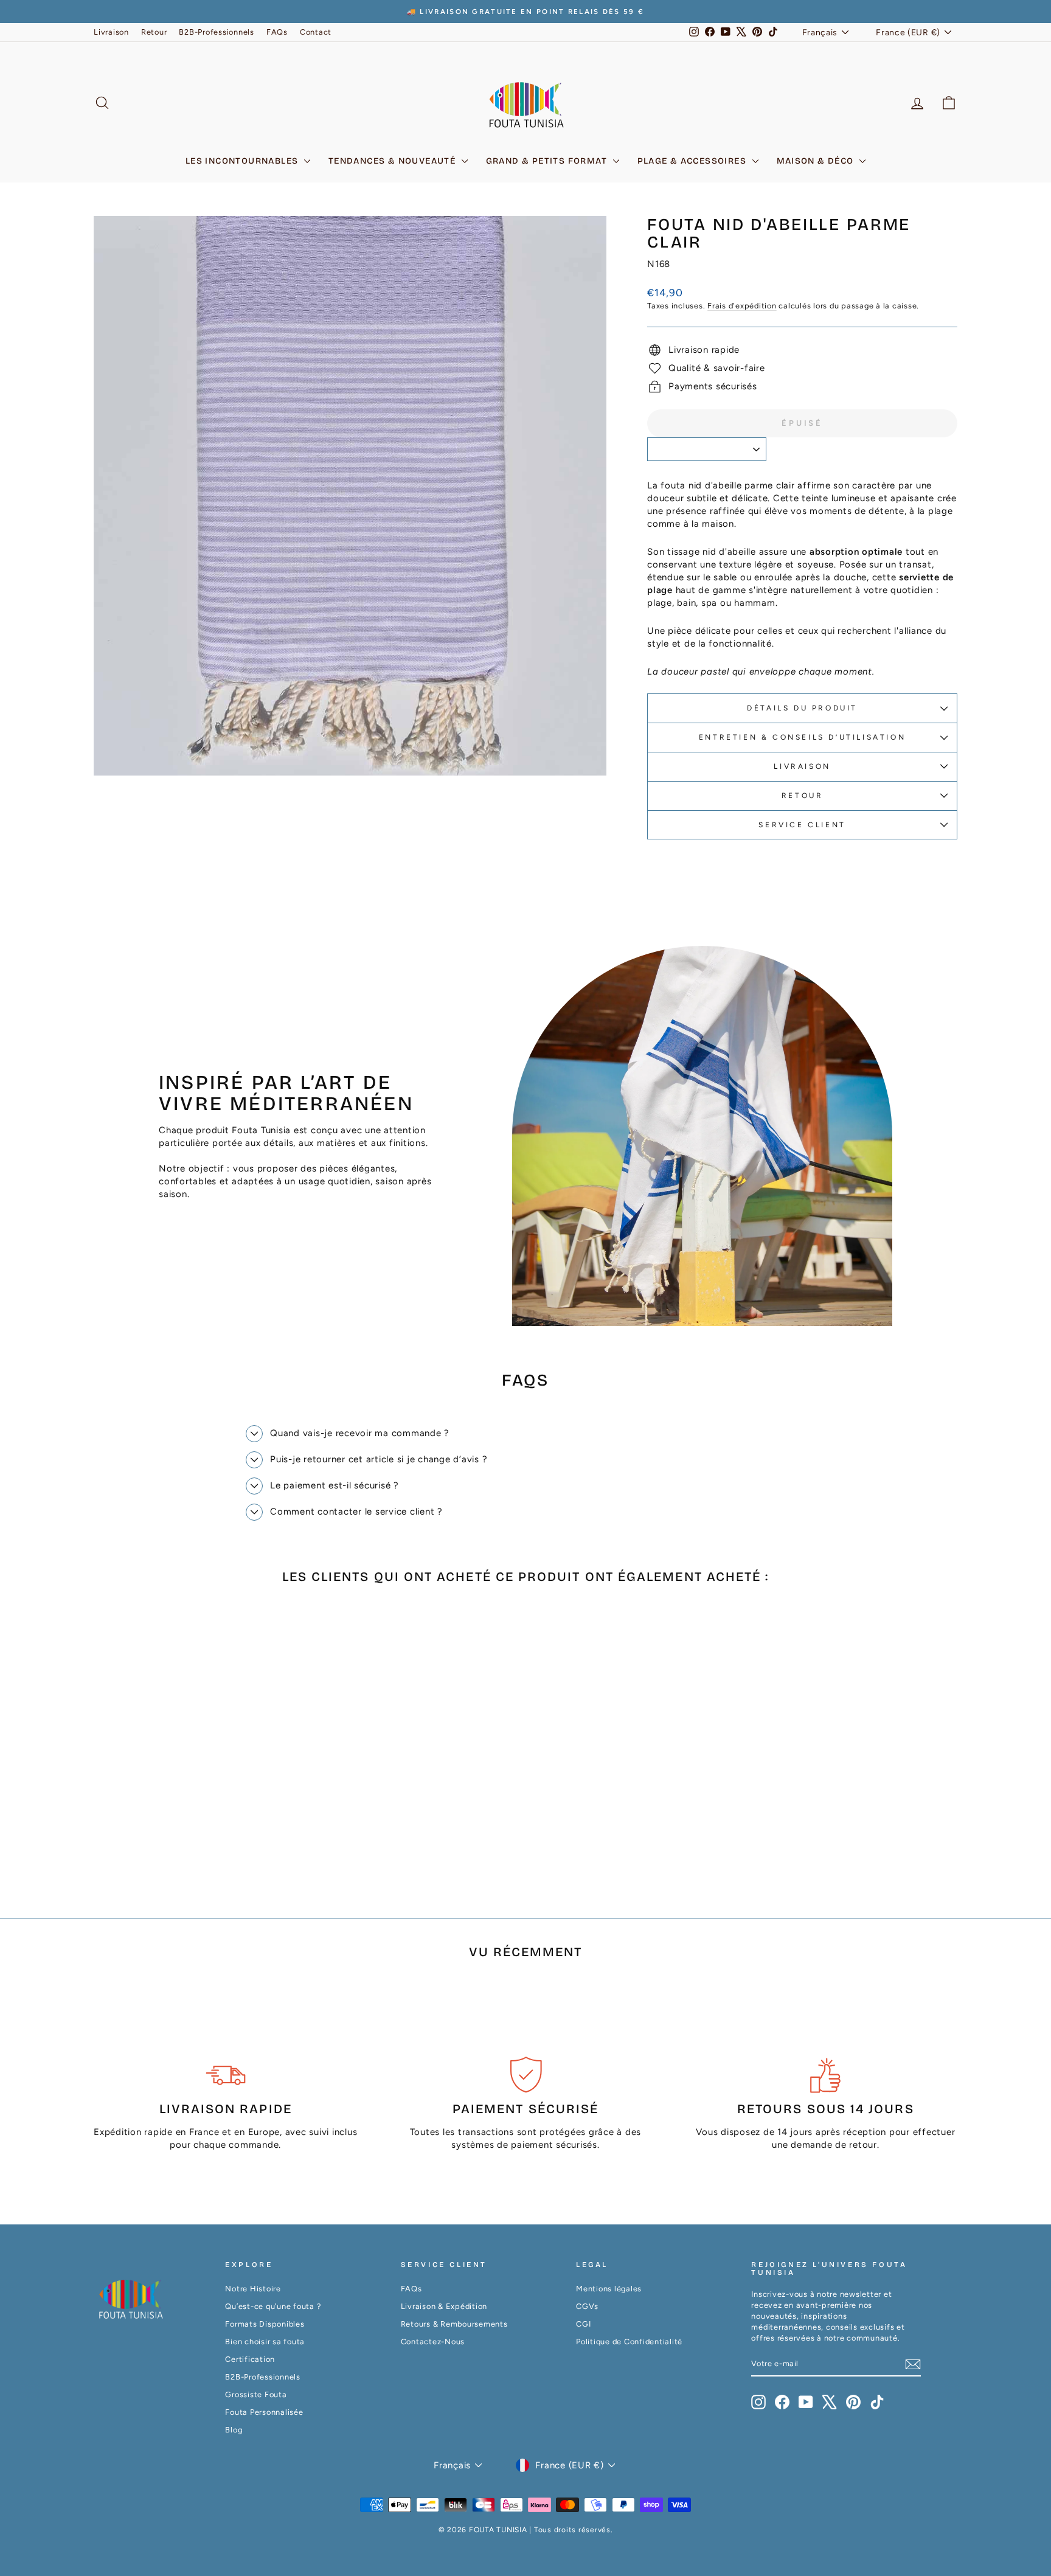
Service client (802, 825)
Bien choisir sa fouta (265, 2342)
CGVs (587, 2306)
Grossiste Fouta (256, 2394)
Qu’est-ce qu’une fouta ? (273, 2306)
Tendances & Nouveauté (394, 161)
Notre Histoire (253, 2289)
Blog (234, 2430)
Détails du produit (802, 708)
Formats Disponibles (265, 2324)
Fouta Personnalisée (264, 2412)
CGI (583, 2324)
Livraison (111, 32)
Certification (250, 2359)
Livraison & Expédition (444, 2306)
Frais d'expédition (742, 306)
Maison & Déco (817, 161)
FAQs (277, 32)
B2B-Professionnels (217, 32)
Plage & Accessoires (693, 161)
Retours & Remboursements (454, 2324)
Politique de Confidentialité (629, 2342)
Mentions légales (609, 2289)
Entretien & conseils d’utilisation (802, 737)
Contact (316, 32)
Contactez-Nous (433, 2342)
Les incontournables (243, 161)
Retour (154, 32)
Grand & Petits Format (548, 161)
